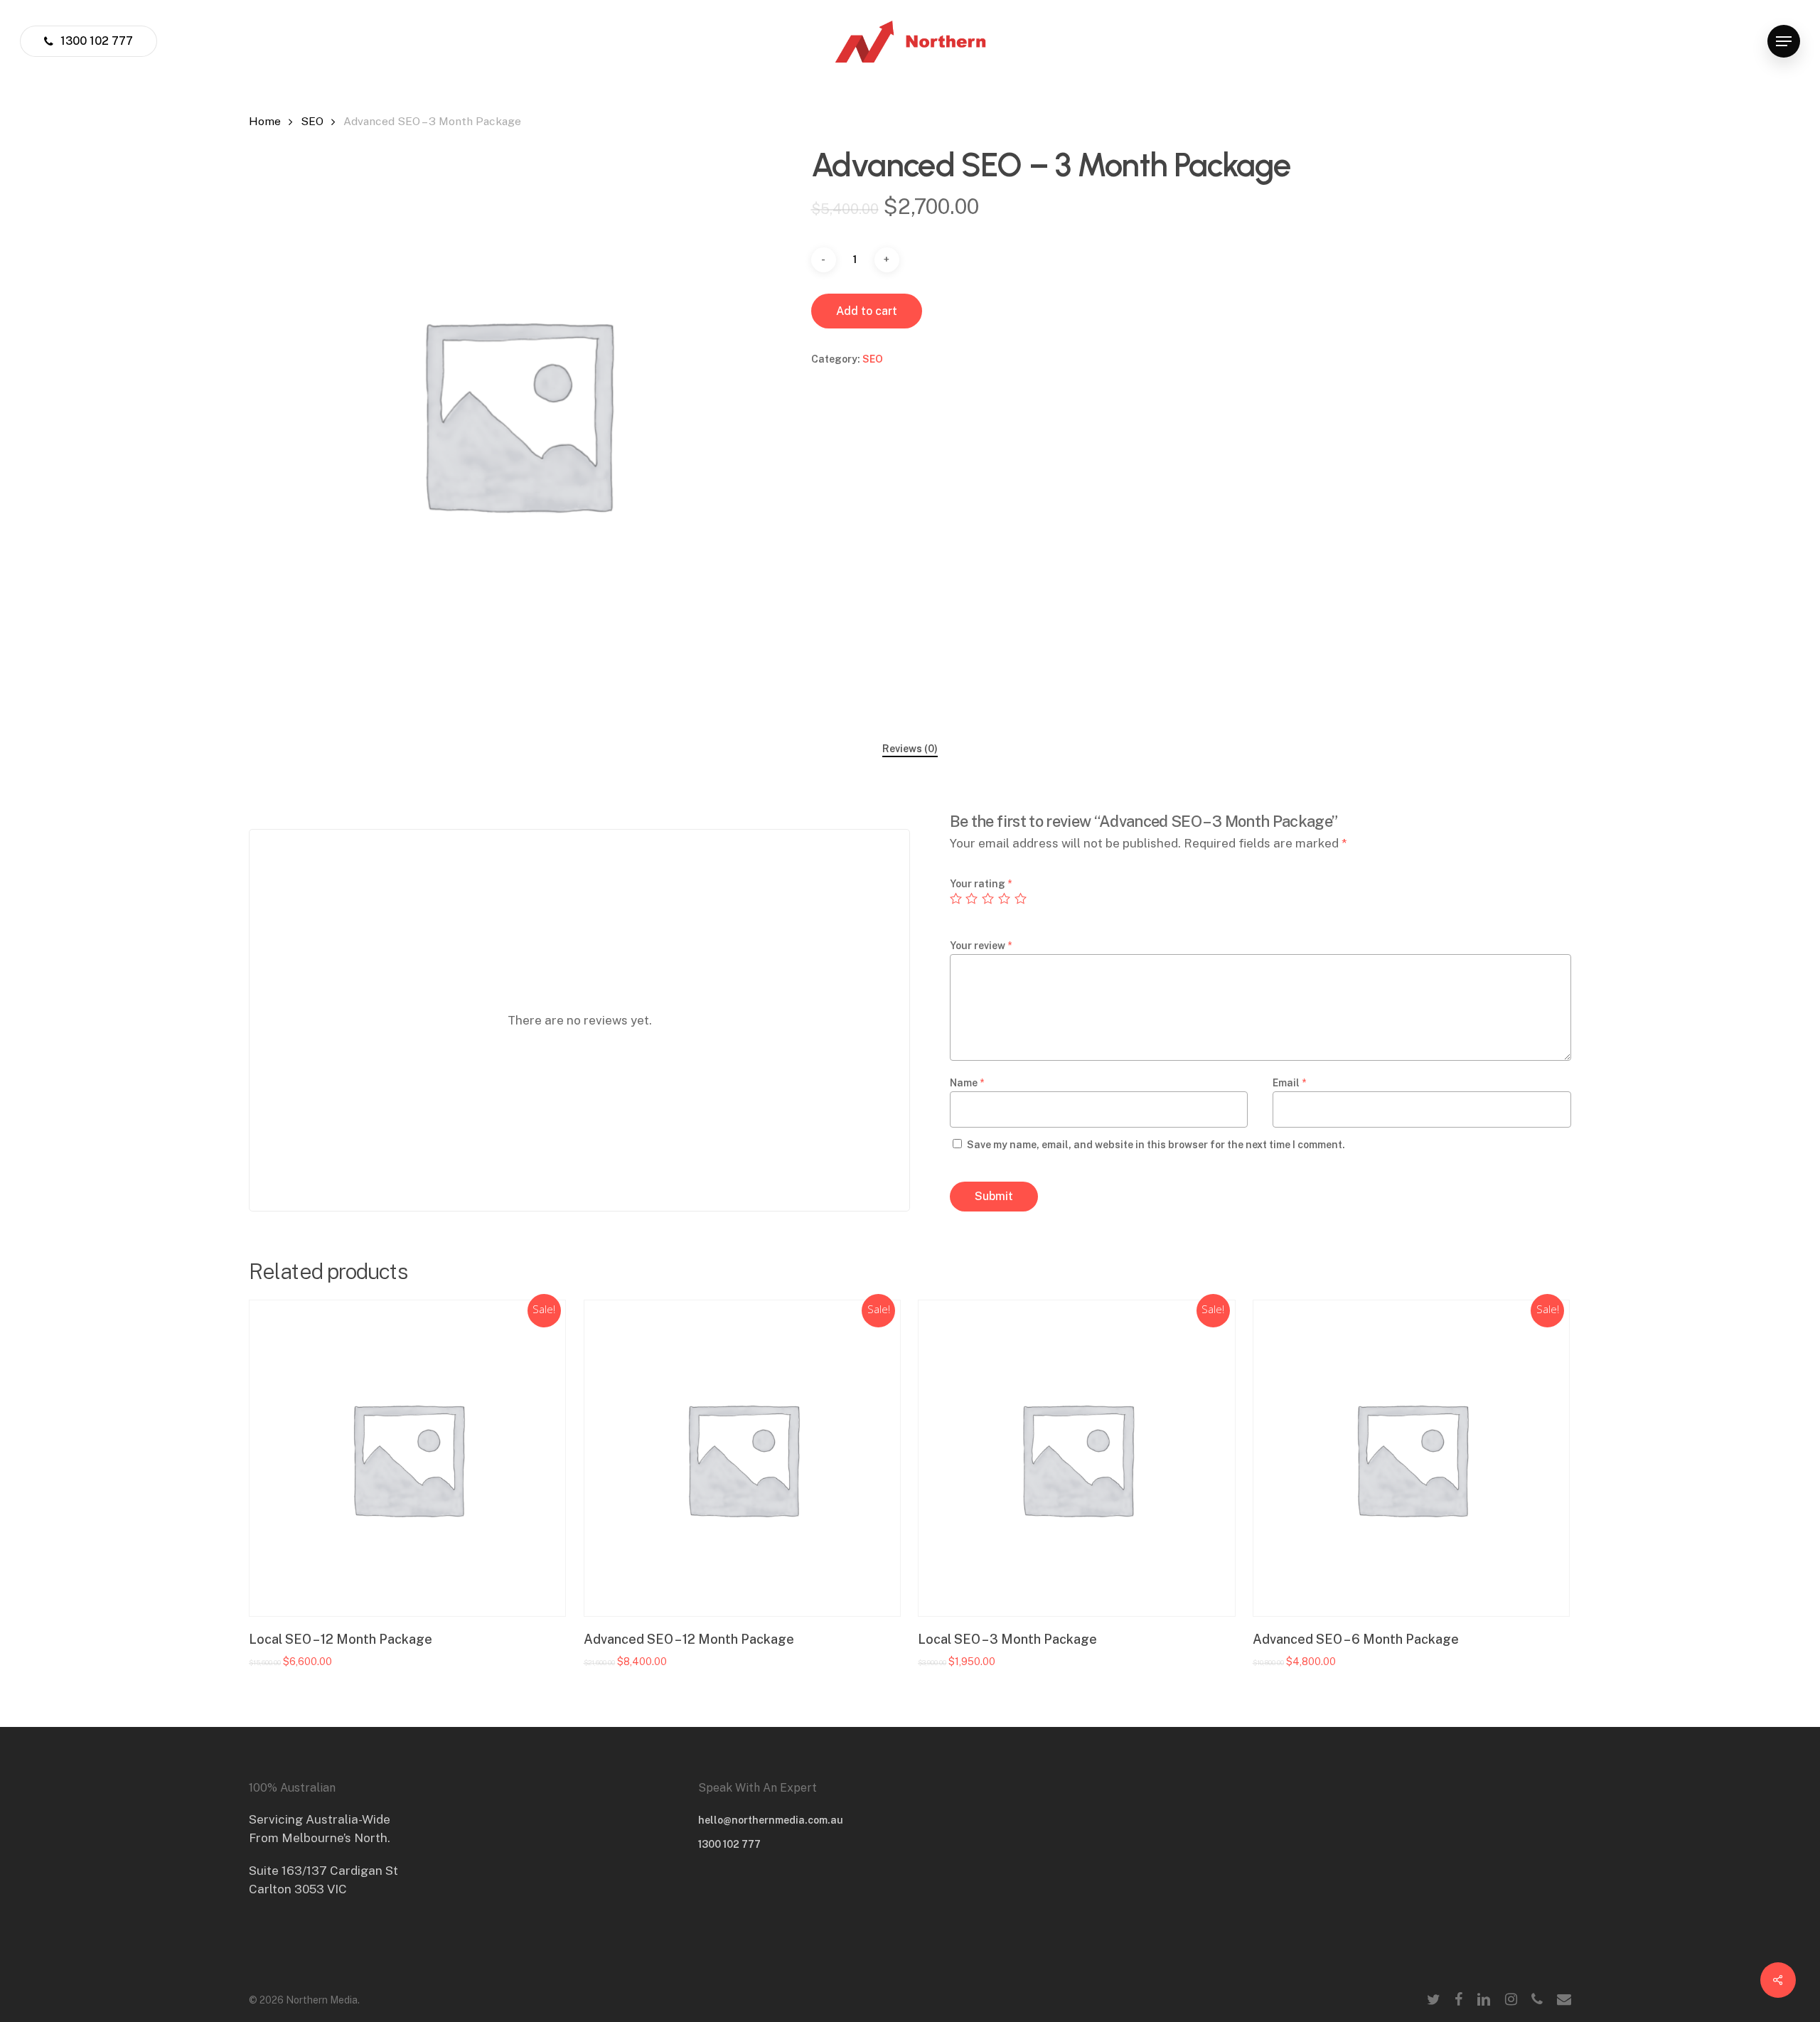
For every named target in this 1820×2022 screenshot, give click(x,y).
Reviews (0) (910, 749)
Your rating (981, 884)
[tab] (910, 749)
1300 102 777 (729, 1844)
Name (967, 1083)
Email (1289, 1083)
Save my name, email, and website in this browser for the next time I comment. (1156, 1145)
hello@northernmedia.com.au (771, 1820)
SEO (312, 121)
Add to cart (867, 311)
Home (265, 121)
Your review (981, 946)
